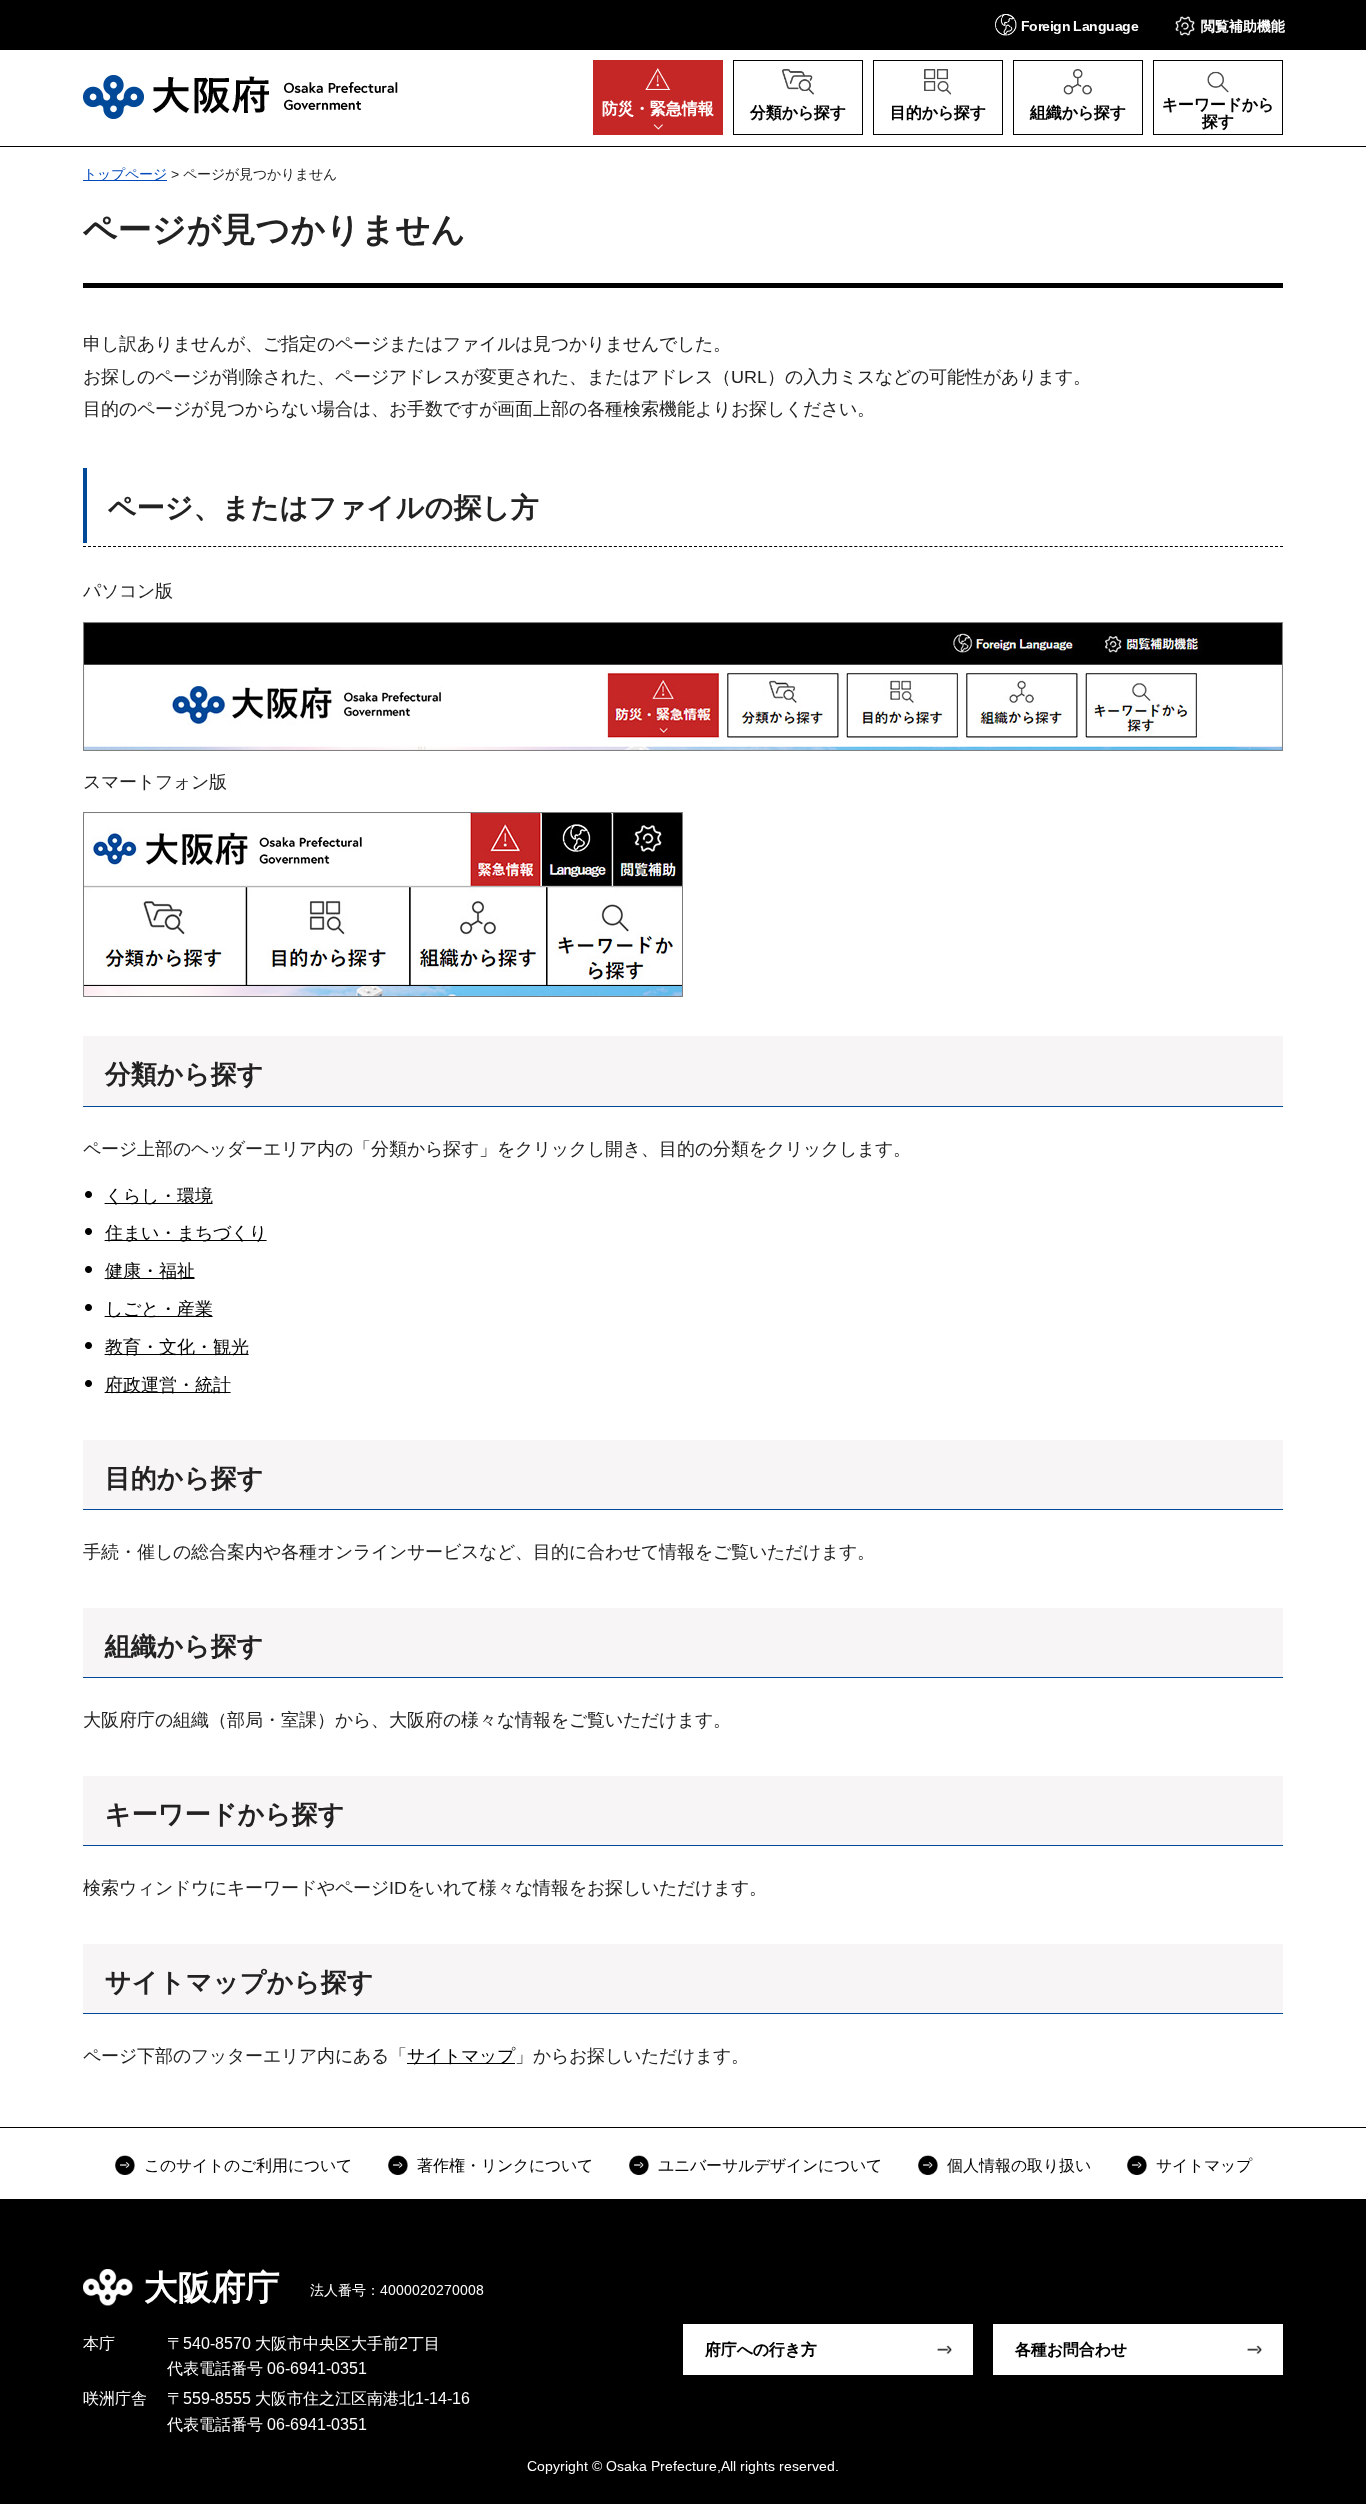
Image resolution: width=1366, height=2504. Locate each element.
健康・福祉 (150, 1271)
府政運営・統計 (168, 1385)
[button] (1066, 24)
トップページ (125, 174)
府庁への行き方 (761, 2349)
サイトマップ (461, 2056)
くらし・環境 (159, 1196)
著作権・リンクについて (505, 2165)
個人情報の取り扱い (1019, 2165)
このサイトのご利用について (248, 2165)
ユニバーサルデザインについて (770, 2165)
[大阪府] (240, 97)
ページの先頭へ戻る (1293, 2273)
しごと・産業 (159, 1309)
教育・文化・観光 (177, 1347)
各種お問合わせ (1071, 2349)
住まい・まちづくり (186, 1233)
